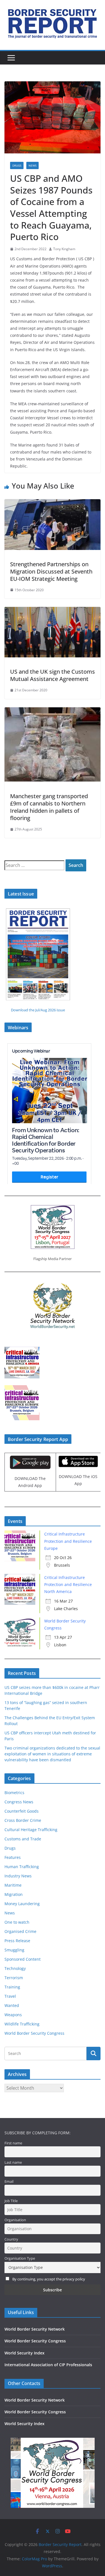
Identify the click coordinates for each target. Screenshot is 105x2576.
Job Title (11, 2201)
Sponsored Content (23, 1959)
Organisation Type (20, 2258)
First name (13, 2143)
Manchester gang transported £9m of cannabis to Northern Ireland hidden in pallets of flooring (49, 807)
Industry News (18, 1876)
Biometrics (14, 1793)
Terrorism (14, 1978)
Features (13, 1857)
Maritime (13, 1885)
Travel (10, 1996)
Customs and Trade (23, 1839)
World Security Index (25, 2353)
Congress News (19, 1802)
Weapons (13, 2015)
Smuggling (14, 1950)
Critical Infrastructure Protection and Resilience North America (68, 1584)
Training (12, 1987)
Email (9, 2182)
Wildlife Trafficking (22, 2024)
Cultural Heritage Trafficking (31, 1830)
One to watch (17, 1922)
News (32, 165)
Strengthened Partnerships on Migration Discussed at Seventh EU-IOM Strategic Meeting (51, 571)
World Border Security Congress (34, 2033)
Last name (13, 2162)
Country (11, 2239)
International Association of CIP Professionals (48, 2365)
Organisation (15, 2220)
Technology (15, 1968)
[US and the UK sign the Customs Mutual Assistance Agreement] (53, 611)
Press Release (17, 1941)
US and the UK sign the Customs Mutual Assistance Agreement (53, 675)
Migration (14, 1894)
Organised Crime (20, 1931)
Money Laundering (22, 1904)
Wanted (12, 2005)
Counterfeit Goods (22, 1811)
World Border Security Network (35, 2329)
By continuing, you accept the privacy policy (49, 2279)
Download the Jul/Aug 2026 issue (38, 1010)
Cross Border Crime (23, 1820)
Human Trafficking (22, 1867)
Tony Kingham (64, 249)
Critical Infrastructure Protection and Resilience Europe (68, 1541)
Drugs (17, 165)
